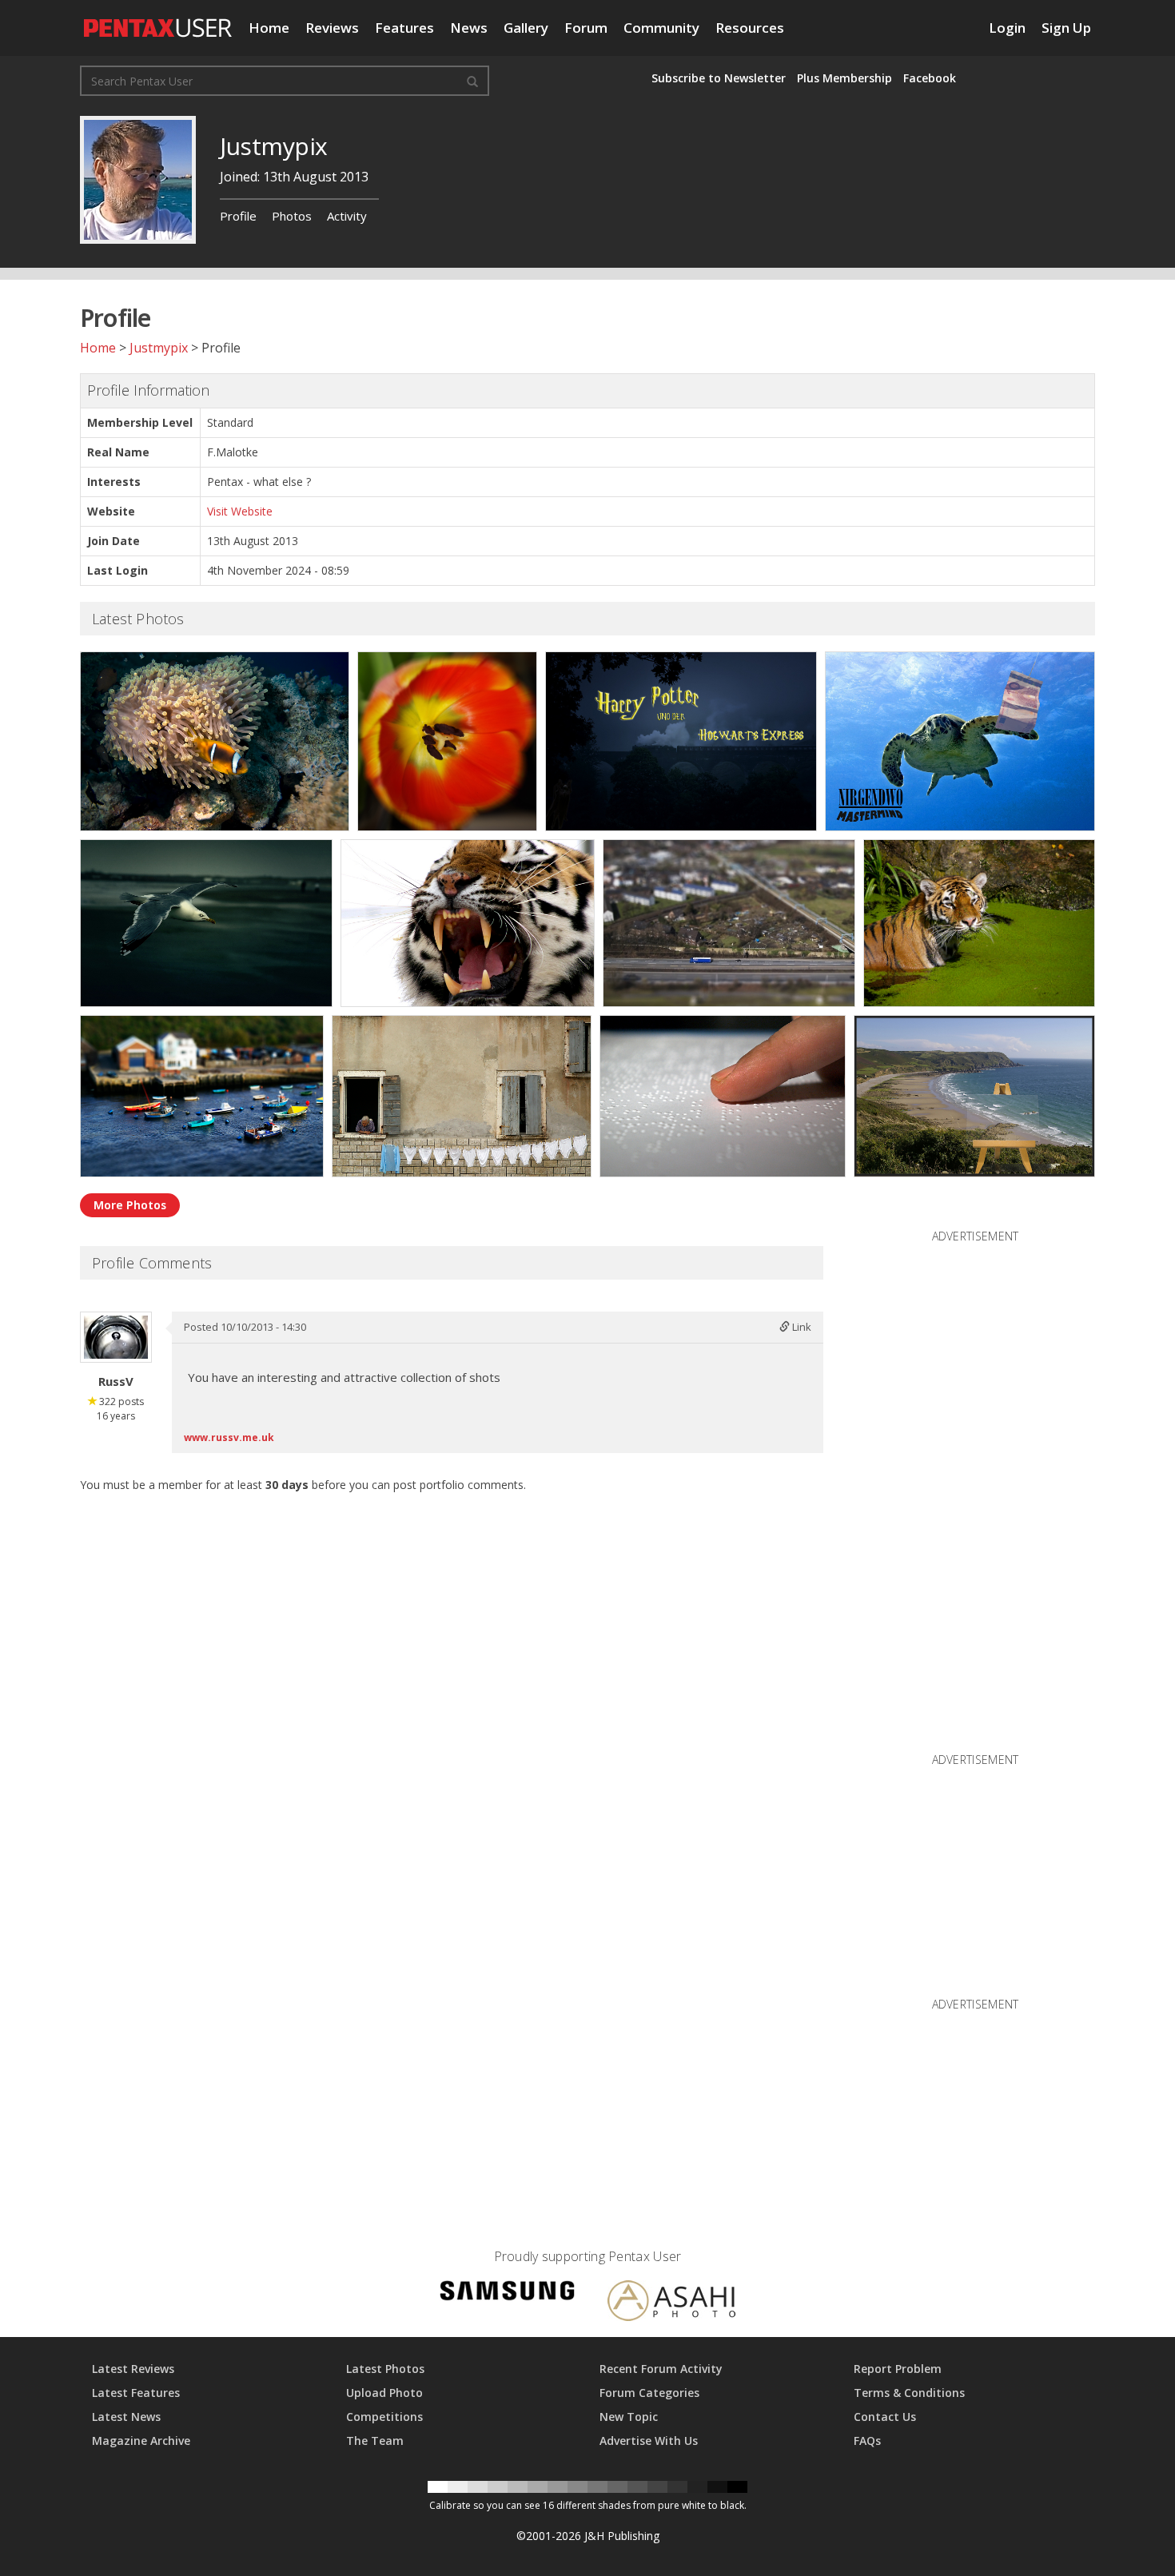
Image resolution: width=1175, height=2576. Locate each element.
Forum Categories (649, 2393)
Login (1007, 28)
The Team (375, 2441)
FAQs (867, 2441)
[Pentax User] (158, 20)
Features (404, 28)
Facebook (930, 78)
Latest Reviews (133, 2369)
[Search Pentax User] (472, 81)
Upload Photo (384, 2393)
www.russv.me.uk (229, 1437)
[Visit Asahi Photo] (671, 2303)
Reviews (332, 28)
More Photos (130, 1205)
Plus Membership (844, 78)
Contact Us (885, 2417)
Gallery (526, 28)
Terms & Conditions (909, 2393)
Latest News (126, 2417)
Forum (586, 28)
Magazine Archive (141, 2441)
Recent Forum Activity (661, 2369)
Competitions (384, 2417)
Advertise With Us (649, 2441)
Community (661, 28)
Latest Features (136, 2393)
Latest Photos (385, 2369)
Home (269, 28)
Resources (750, 28)
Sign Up (1066, 28)
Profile (238, 216)
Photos (292, 216)
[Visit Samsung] (508, 2293)
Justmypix (159, 348)
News (469, 28)
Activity (347, 216)
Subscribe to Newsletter (719, 78)
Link (801, 1327)
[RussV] (116, 1337)
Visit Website (240, 511)
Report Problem (898, 2369)
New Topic (629, 2417)
